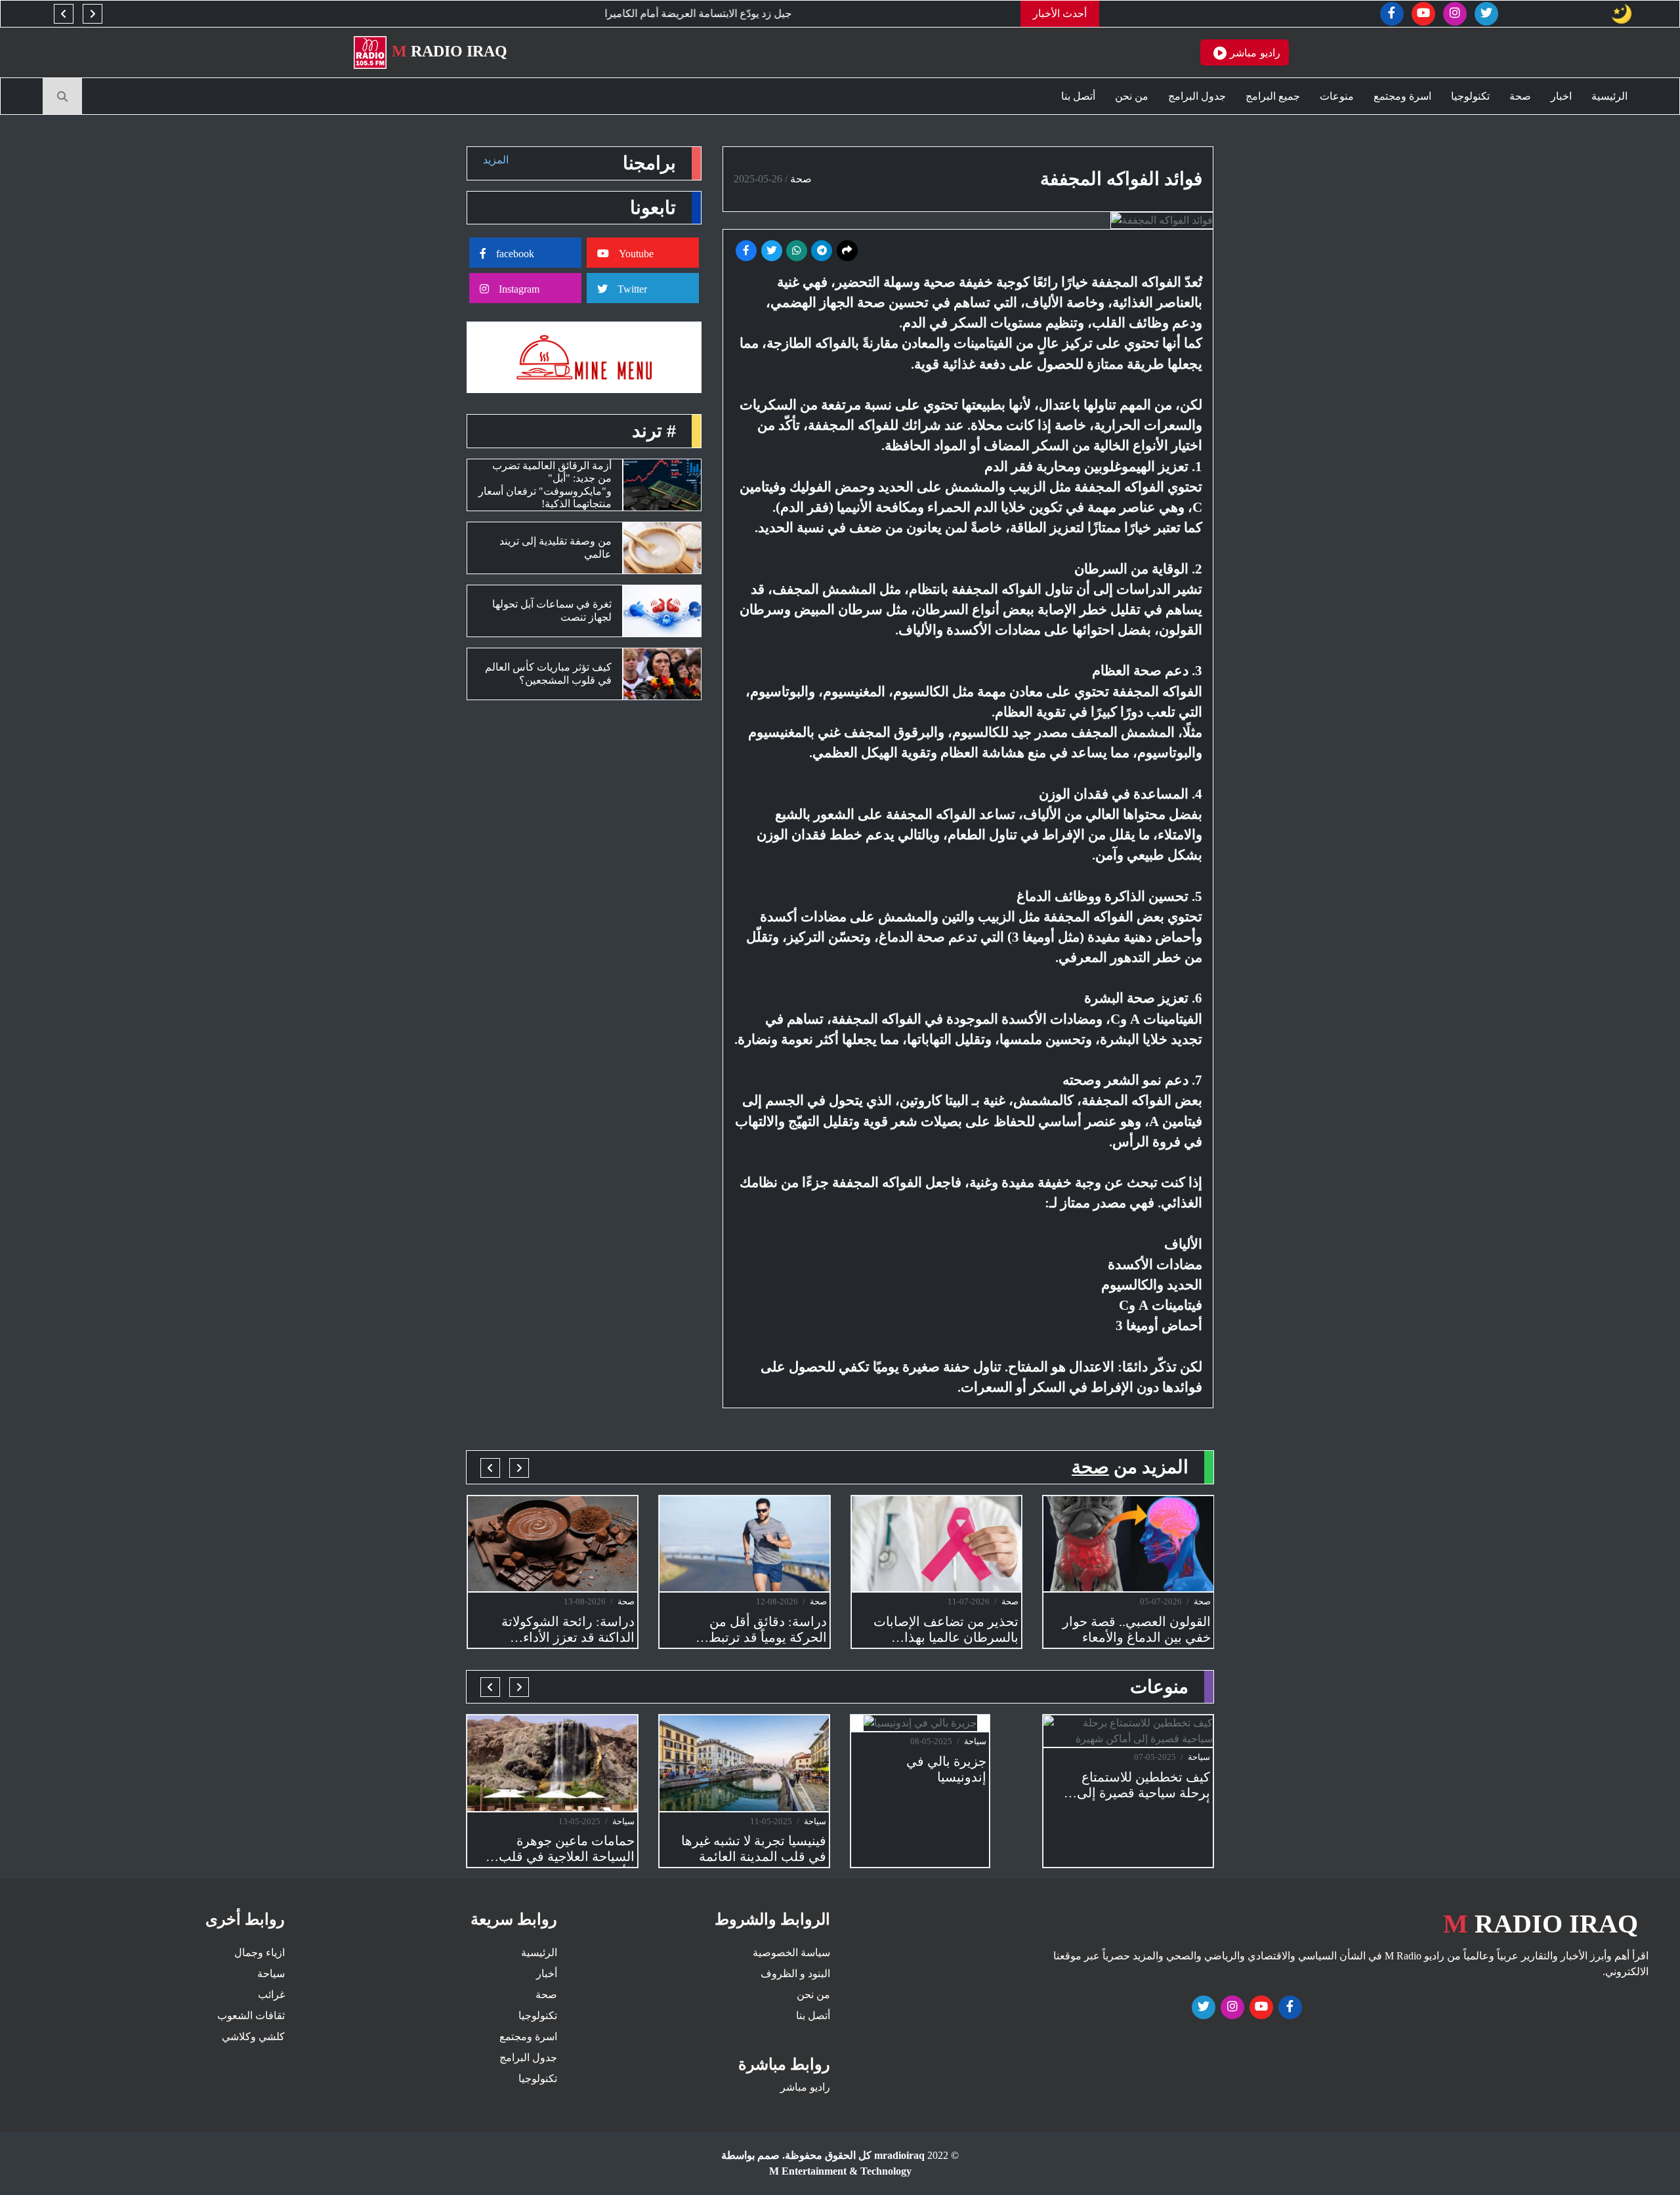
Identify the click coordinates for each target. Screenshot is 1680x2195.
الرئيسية (1609, 96)
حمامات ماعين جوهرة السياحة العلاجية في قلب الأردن (567, 1850)
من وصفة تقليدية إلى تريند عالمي (556, 547)
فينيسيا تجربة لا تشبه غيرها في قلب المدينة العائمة (754, 1849)
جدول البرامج (1197, 96)
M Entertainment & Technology (840, 2171)
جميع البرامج (1273, 96)
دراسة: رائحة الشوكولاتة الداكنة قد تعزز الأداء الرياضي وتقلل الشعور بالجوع (568, 1631)
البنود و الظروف (795, 1974)
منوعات (1337, 96)
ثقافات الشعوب (251, 2016)
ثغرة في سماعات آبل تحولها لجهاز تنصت (552, 610)
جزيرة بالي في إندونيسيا (946, 1769)
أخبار (547, 1974)
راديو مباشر (805, 2087)
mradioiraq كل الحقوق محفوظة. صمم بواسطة (823, 2155)
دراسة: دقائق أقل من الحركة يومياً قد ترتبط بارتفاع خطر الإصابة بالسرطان (768, 1631)
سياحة (623, 1821)
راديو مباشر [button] (1253, 52)
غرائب (271, 1995)
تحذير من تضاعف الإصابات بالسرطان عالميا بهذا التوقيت (946, 1631)
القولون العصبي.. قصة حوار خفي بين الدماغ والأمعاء (1137, 1629)
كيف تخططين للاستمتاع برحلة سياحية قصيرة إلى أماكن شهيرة (1144, 1787)
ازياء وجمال (260, 1953)
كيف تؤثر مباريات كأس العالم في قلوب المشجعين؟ (548, 673)
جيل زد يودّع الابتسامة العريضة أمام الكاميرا (827, 13)
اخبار (1561, 96)
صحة (1520, 96)
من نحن (1132, 96)
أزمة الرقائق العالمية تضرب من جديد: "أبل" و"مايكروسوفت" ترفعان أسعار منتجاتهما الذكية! (545, 485)
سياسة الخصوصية (791, 1953)
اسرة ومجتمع (1402, 96)
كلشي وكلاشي (253, 2037)
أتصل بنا (1078, 96)
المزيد (496, 160)
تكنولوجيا (1470, 96)
